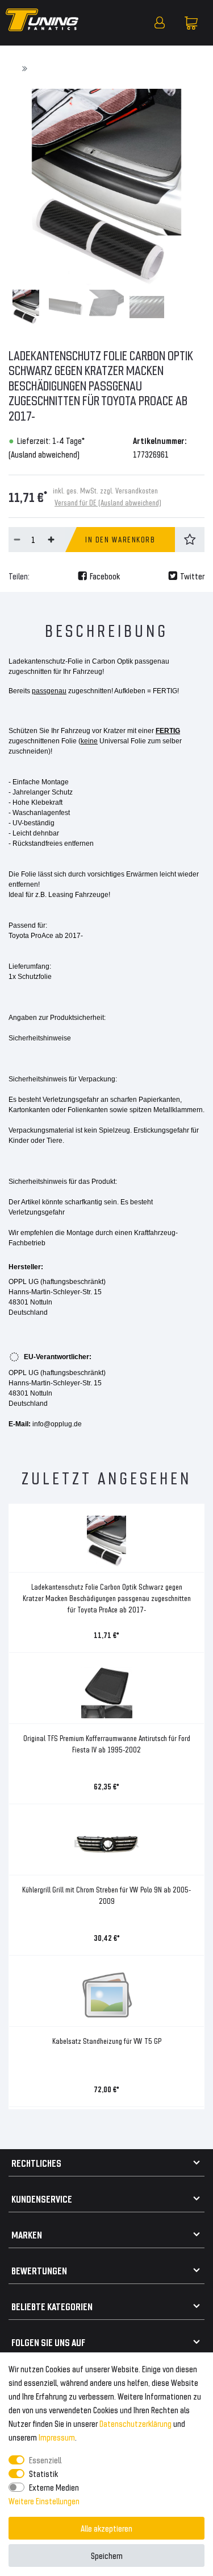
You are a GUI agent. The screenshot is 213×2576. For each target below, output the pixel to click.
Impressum (57, 2437)
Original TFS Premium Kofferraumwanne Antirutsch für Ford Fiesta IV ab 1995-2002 (107, 1744)
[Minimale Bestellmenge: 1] (17, 540)
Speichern (107, 2555)
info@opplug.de (57, 1424)
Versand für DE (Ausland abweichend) (108, 502)
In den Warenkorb (120, 539)
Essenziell (45, 2460)
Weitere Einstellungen (44, 2501)
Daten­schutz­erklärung (135, 2423)
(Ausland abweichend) (44, 454)
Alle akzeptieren (106, 2528)
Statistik (43, 2473)
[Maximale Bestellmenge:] (51, 540)
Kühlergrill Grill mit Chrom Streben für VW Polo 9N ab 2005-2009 (106, 1895)
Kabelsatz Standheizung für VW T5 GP (107, 2041)
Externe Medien (54, 2487)
